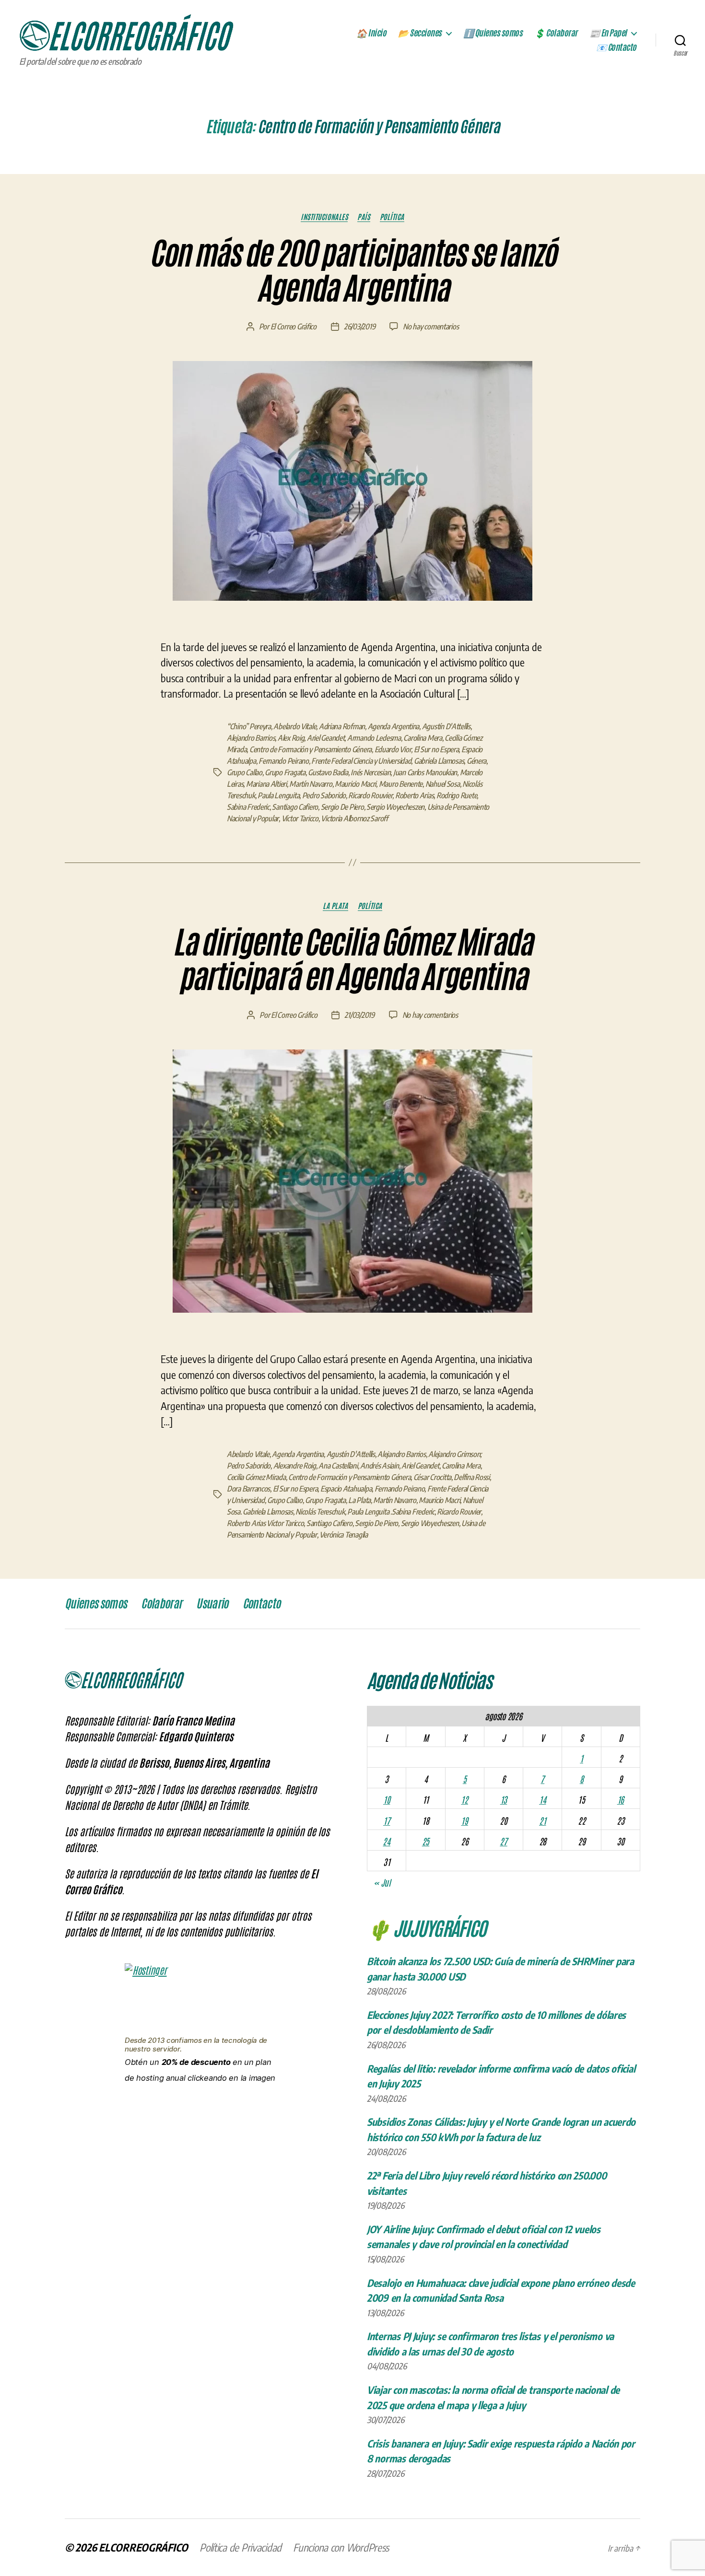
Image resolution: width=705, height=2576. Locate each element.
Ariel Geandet (326, 738)
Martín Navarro (311, 784)
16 (621, 1799)
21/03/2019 (359, 1015)
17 (387, 1820)
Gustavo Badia (328, 772)
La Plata (335, 906)
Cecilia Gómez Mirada (256, 1477)
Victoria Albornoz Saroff (354, 818)
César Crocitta (432, 1477)
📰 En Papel (608, 33)
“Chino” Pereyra (249, 726)
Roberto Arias (415, 795)
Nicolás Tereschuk (320, 1512)
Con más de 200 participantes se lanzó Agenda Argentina (352, 271)
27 (503, 1841)
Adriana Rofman (342, 726)
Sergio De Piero (342, 807)
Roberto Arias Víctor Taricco (265, 1523)
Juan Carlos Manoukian (425, 772)
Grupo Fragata (285, 772)
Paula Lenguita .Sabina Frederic (391, 1512)
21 (542, 1820)
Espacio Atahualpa (346, 1489)
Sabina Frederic (248, 807)
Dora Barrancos (248, 1489)
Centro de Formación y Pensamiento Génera (311, 749)
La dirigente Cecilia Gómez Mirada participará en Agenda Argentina (352, 960)
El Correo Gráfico (294, 326)
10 (387, 1799)
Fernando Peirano (284, 761)
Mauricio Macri (355, 784)
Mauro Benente (401, 784)
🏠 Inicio (371, 33)
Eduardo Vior (393, 749)
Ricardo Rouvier (370, 795)
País (364, 217)
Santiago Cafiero (295, 807)
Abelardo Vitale (295, 726)
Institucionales (324, 217)
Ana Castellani (338, 1466)
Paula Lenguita (278, 795)
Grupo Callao (245, 772)
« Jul (382, 1882)
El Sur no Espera (436, 749)
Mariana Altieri (266, 784)
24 (386, 1841)
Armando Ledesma (374, 738)
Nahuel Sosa (443, 784)
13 (504, 1799)
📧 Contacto (616, 47)
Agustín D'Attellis (446, 726)
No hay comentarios (431, 326)
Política (392, 217)
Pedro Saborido (324, 795)
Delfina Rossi (472, 1477)
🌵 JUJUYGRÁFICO (427, 1927)
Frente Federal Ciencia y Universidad (361, 761)
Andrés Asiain (380, 1466)
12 (464, 1799)
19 (464, 1820)
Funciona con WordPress (341, 2547)
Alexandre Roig (295, 1466)
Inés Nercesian (370, 772)
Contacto (262, 1604)
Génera (476, 761)
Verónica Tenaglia (343, 1535)
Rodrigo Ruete (457, 795)
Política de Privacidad (241, 2547)
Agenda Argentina (394, 726)
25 (426, 1841)
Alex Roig (291, 738)
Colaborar (161, 1604)
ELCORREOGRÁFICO (143, 2547)
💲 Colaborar (556, 33)
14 (542, 1799)
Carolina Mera (423, 738)
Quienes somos (96, 1604)
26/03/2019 (359, 326)
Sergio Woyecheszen (395, 807)
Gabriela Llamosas (439, 761)
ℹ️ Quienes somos (493, 33)
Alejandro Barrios (251, 738)
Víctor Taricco (300, 818)
